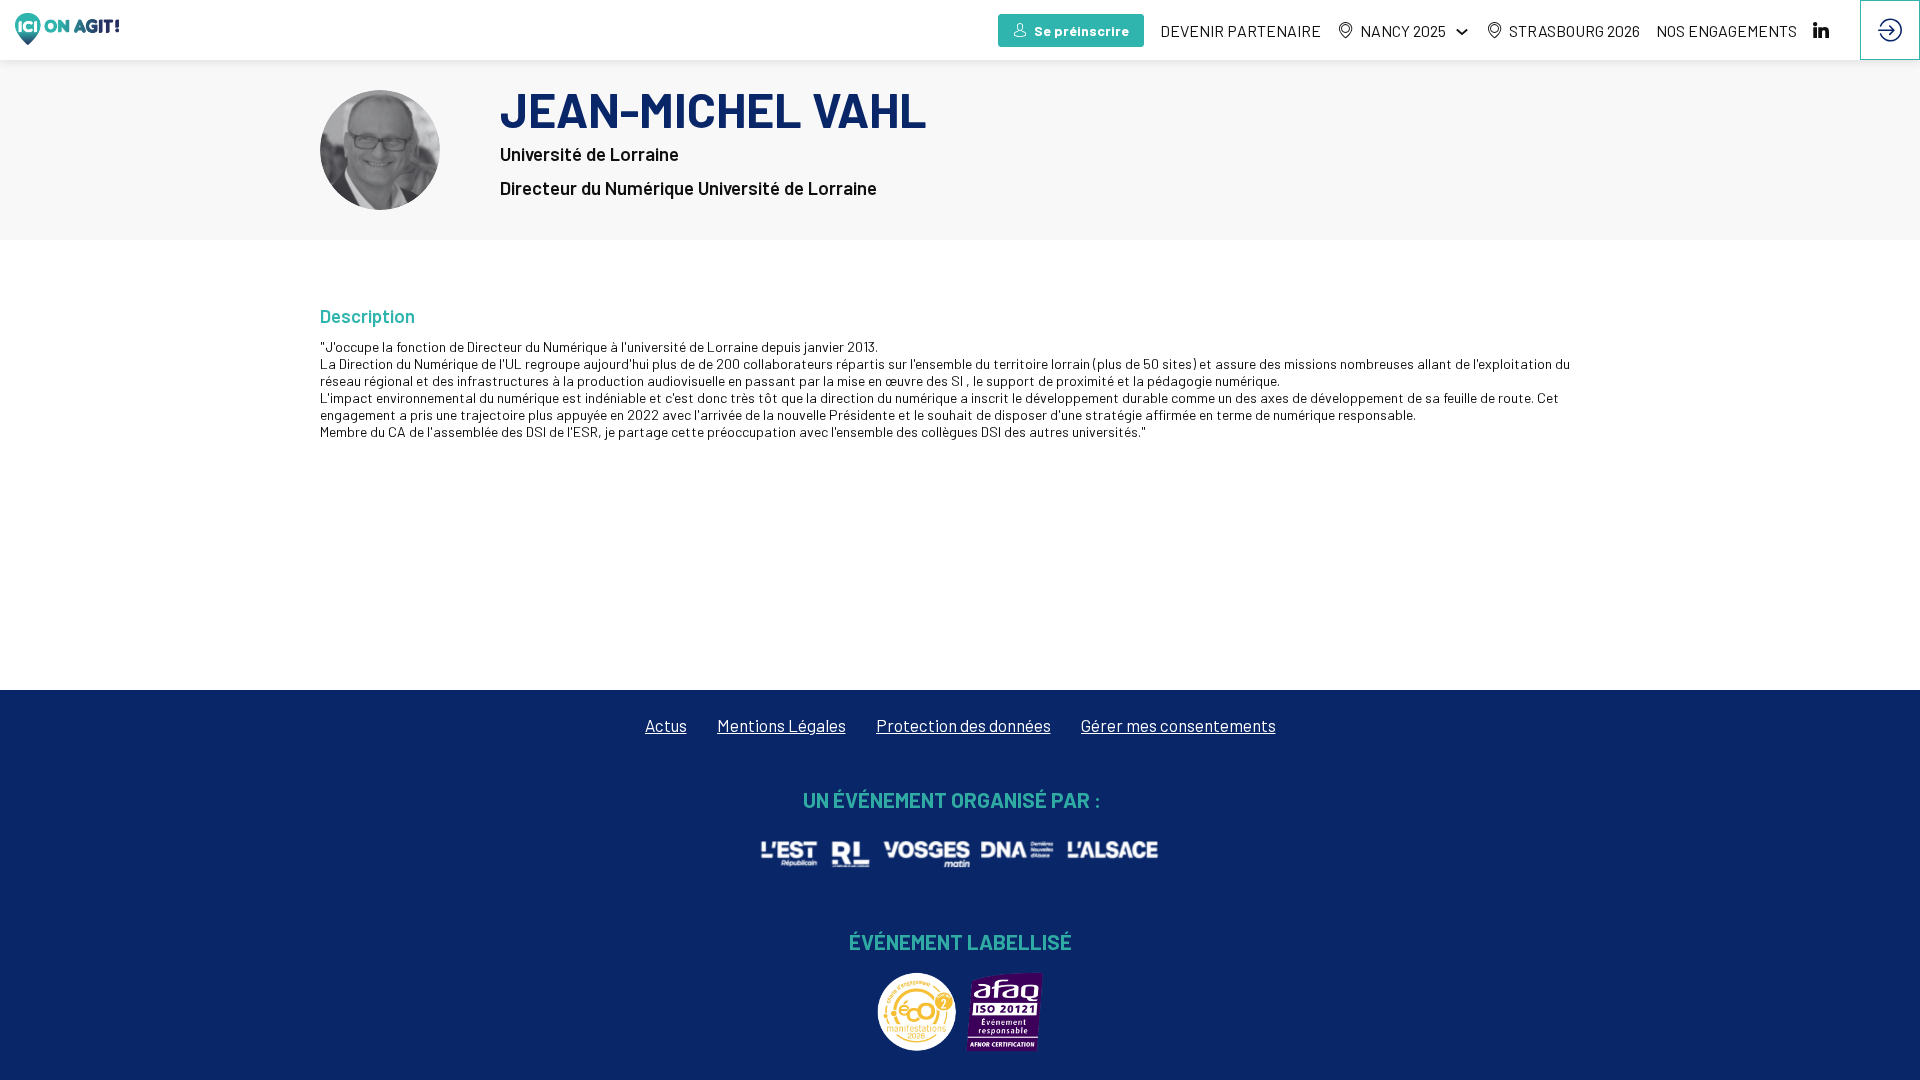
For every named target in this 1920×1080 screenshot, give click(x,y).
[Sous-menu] (1461, 31)
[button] (1071, 30)
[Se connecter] (1890, 30)
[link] (1403, 30)
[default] (1240, 30)
